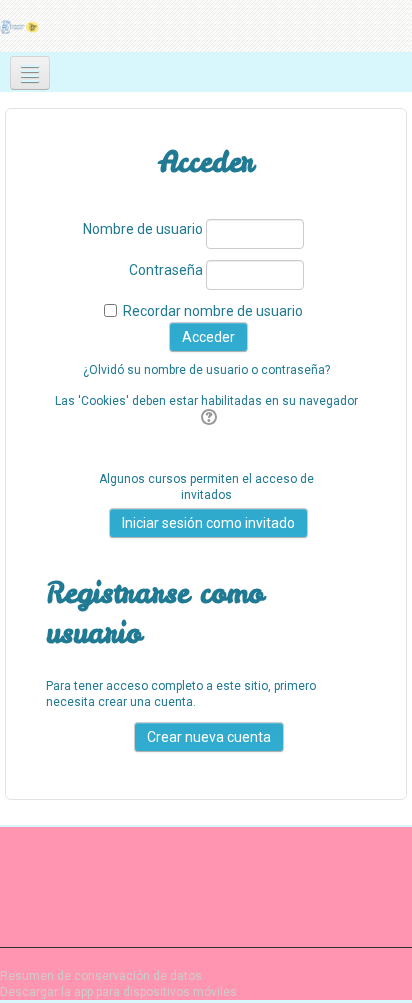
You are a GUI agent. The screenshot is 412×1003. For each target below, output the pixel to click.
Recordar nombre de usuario (213, 311)
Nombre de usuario (143, 229)
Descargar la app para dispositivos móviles (118, 992)
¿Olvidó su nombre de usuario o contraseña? (206, 370)
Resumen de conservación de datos (101, 976)
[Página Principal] (20, 26)
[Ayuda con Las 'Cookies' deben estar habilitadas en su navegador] (206, 418)
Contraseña (166, 270)
